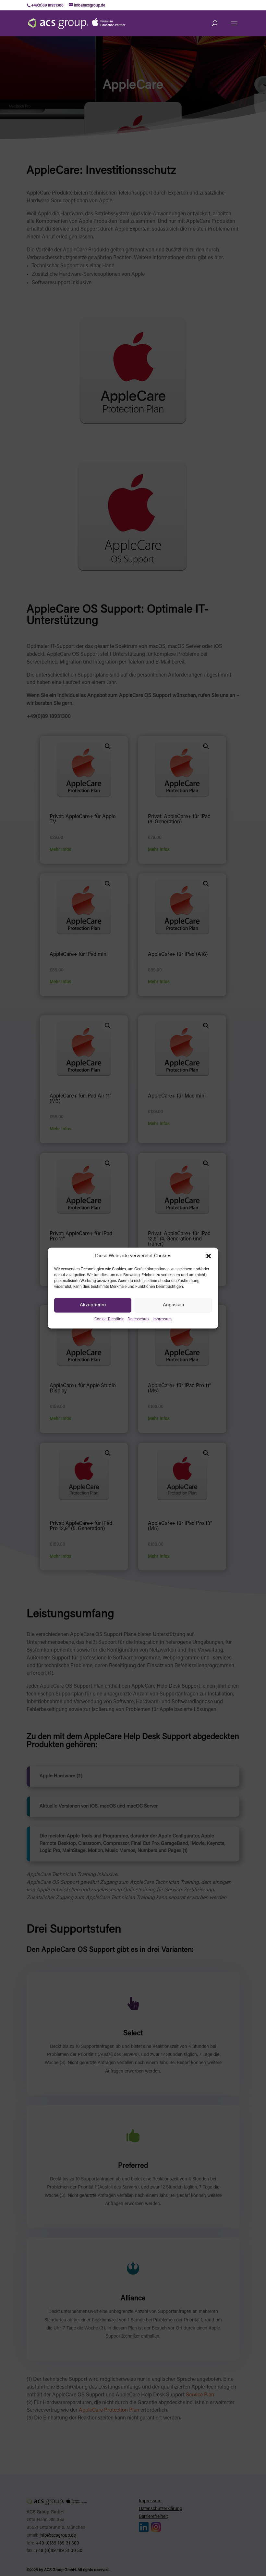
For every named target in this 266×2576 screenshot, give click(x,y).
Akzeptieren (93, 1305)
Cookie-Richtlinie (109, 1320)
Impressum (162, 1320)
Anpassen (173, 1305)
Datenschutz (138, 1320)
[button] (209, 1256)
